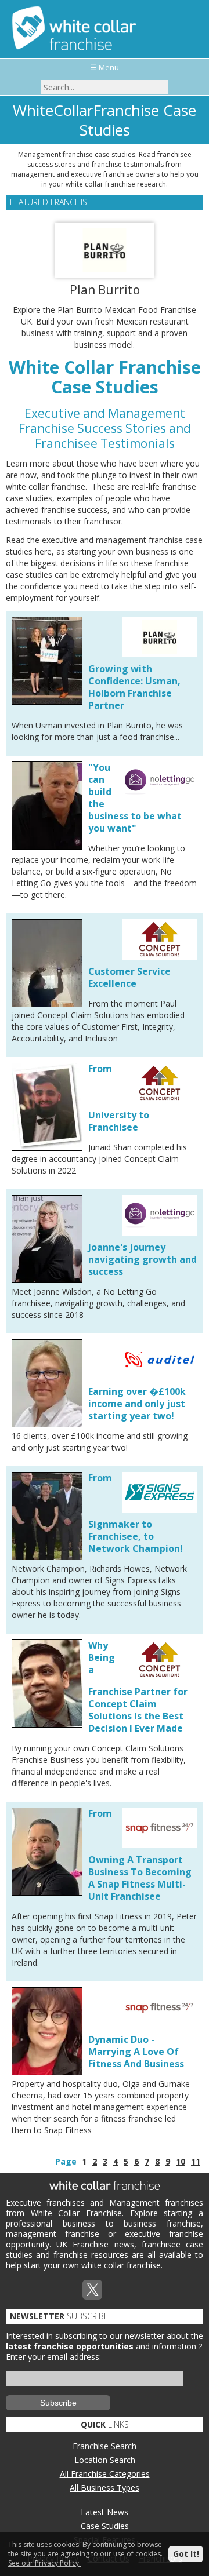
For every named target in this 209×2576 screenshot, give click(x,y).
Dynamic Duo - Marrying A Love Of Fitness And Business (136, 2052)
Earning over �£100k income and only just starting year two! (137, 1404)
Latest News (105, 2512)
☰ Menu (105, 67)
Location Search (105, 2460)
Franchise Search (105, 2446)
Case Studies (105, 2526)
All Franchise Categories (105, 2474)
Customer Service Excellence (129, 977)
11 (196, 2161)
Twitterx (92, 2290)
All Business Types (105, 2488)
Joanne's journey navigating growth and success (143, 1259)
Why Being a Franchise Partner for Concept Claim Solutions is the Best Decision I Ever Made (138, 1687)
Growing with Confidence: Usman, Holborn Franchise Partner (134, 687)
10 (181, 2161)
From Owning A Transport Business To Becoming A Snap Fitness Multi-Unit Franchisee (140, 1855)
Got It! (186, 2554)
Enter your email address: (53, 2357)
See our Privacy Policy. (44, 2563)
